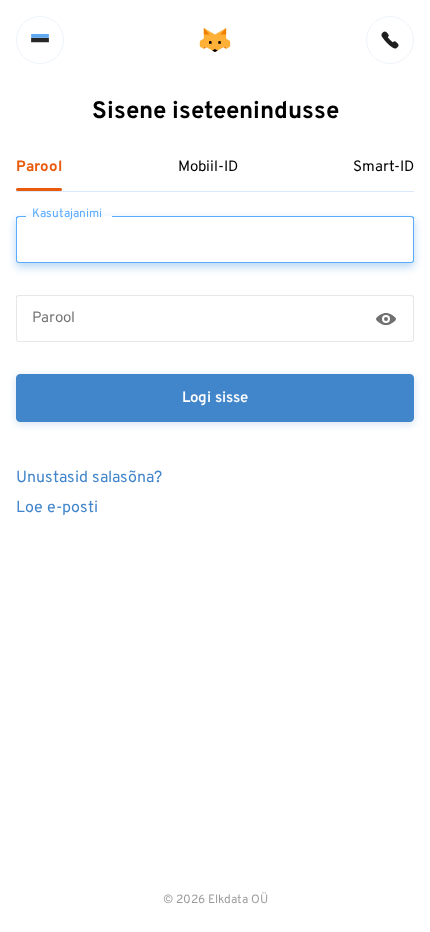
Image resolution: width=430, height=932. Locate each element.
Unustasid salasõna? (89, 477)
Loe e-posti (57, 507)
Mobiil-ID (208, 168)
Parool (39, 168)
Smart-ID (383, 168)
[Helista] (390, 40)
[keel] (40, 40)
